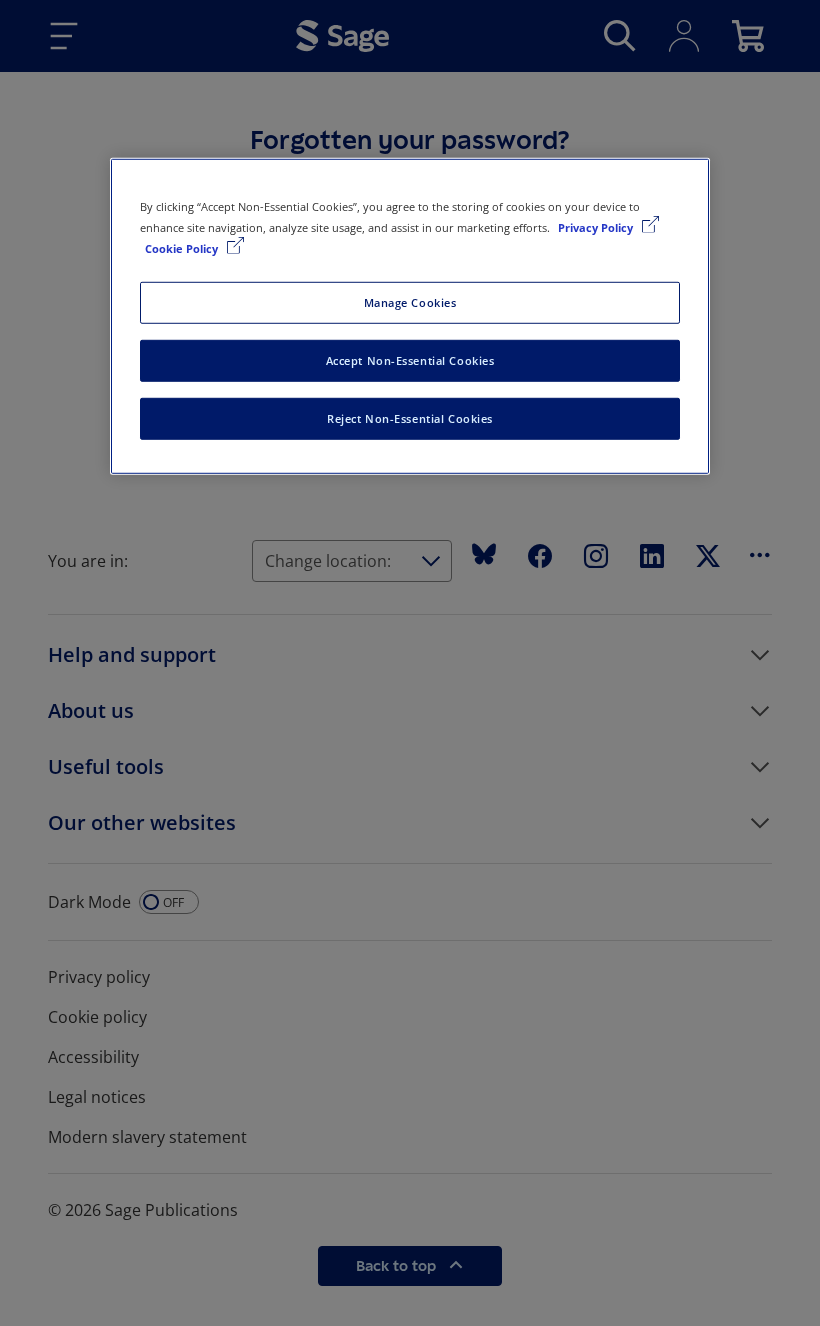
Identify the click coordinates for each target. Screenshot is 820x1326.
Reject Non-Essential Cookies (410, 418)
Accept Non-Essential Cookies (410, 360)
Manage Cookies (410, 302)
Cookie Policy (183, 248)
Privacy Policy (597, 227)
